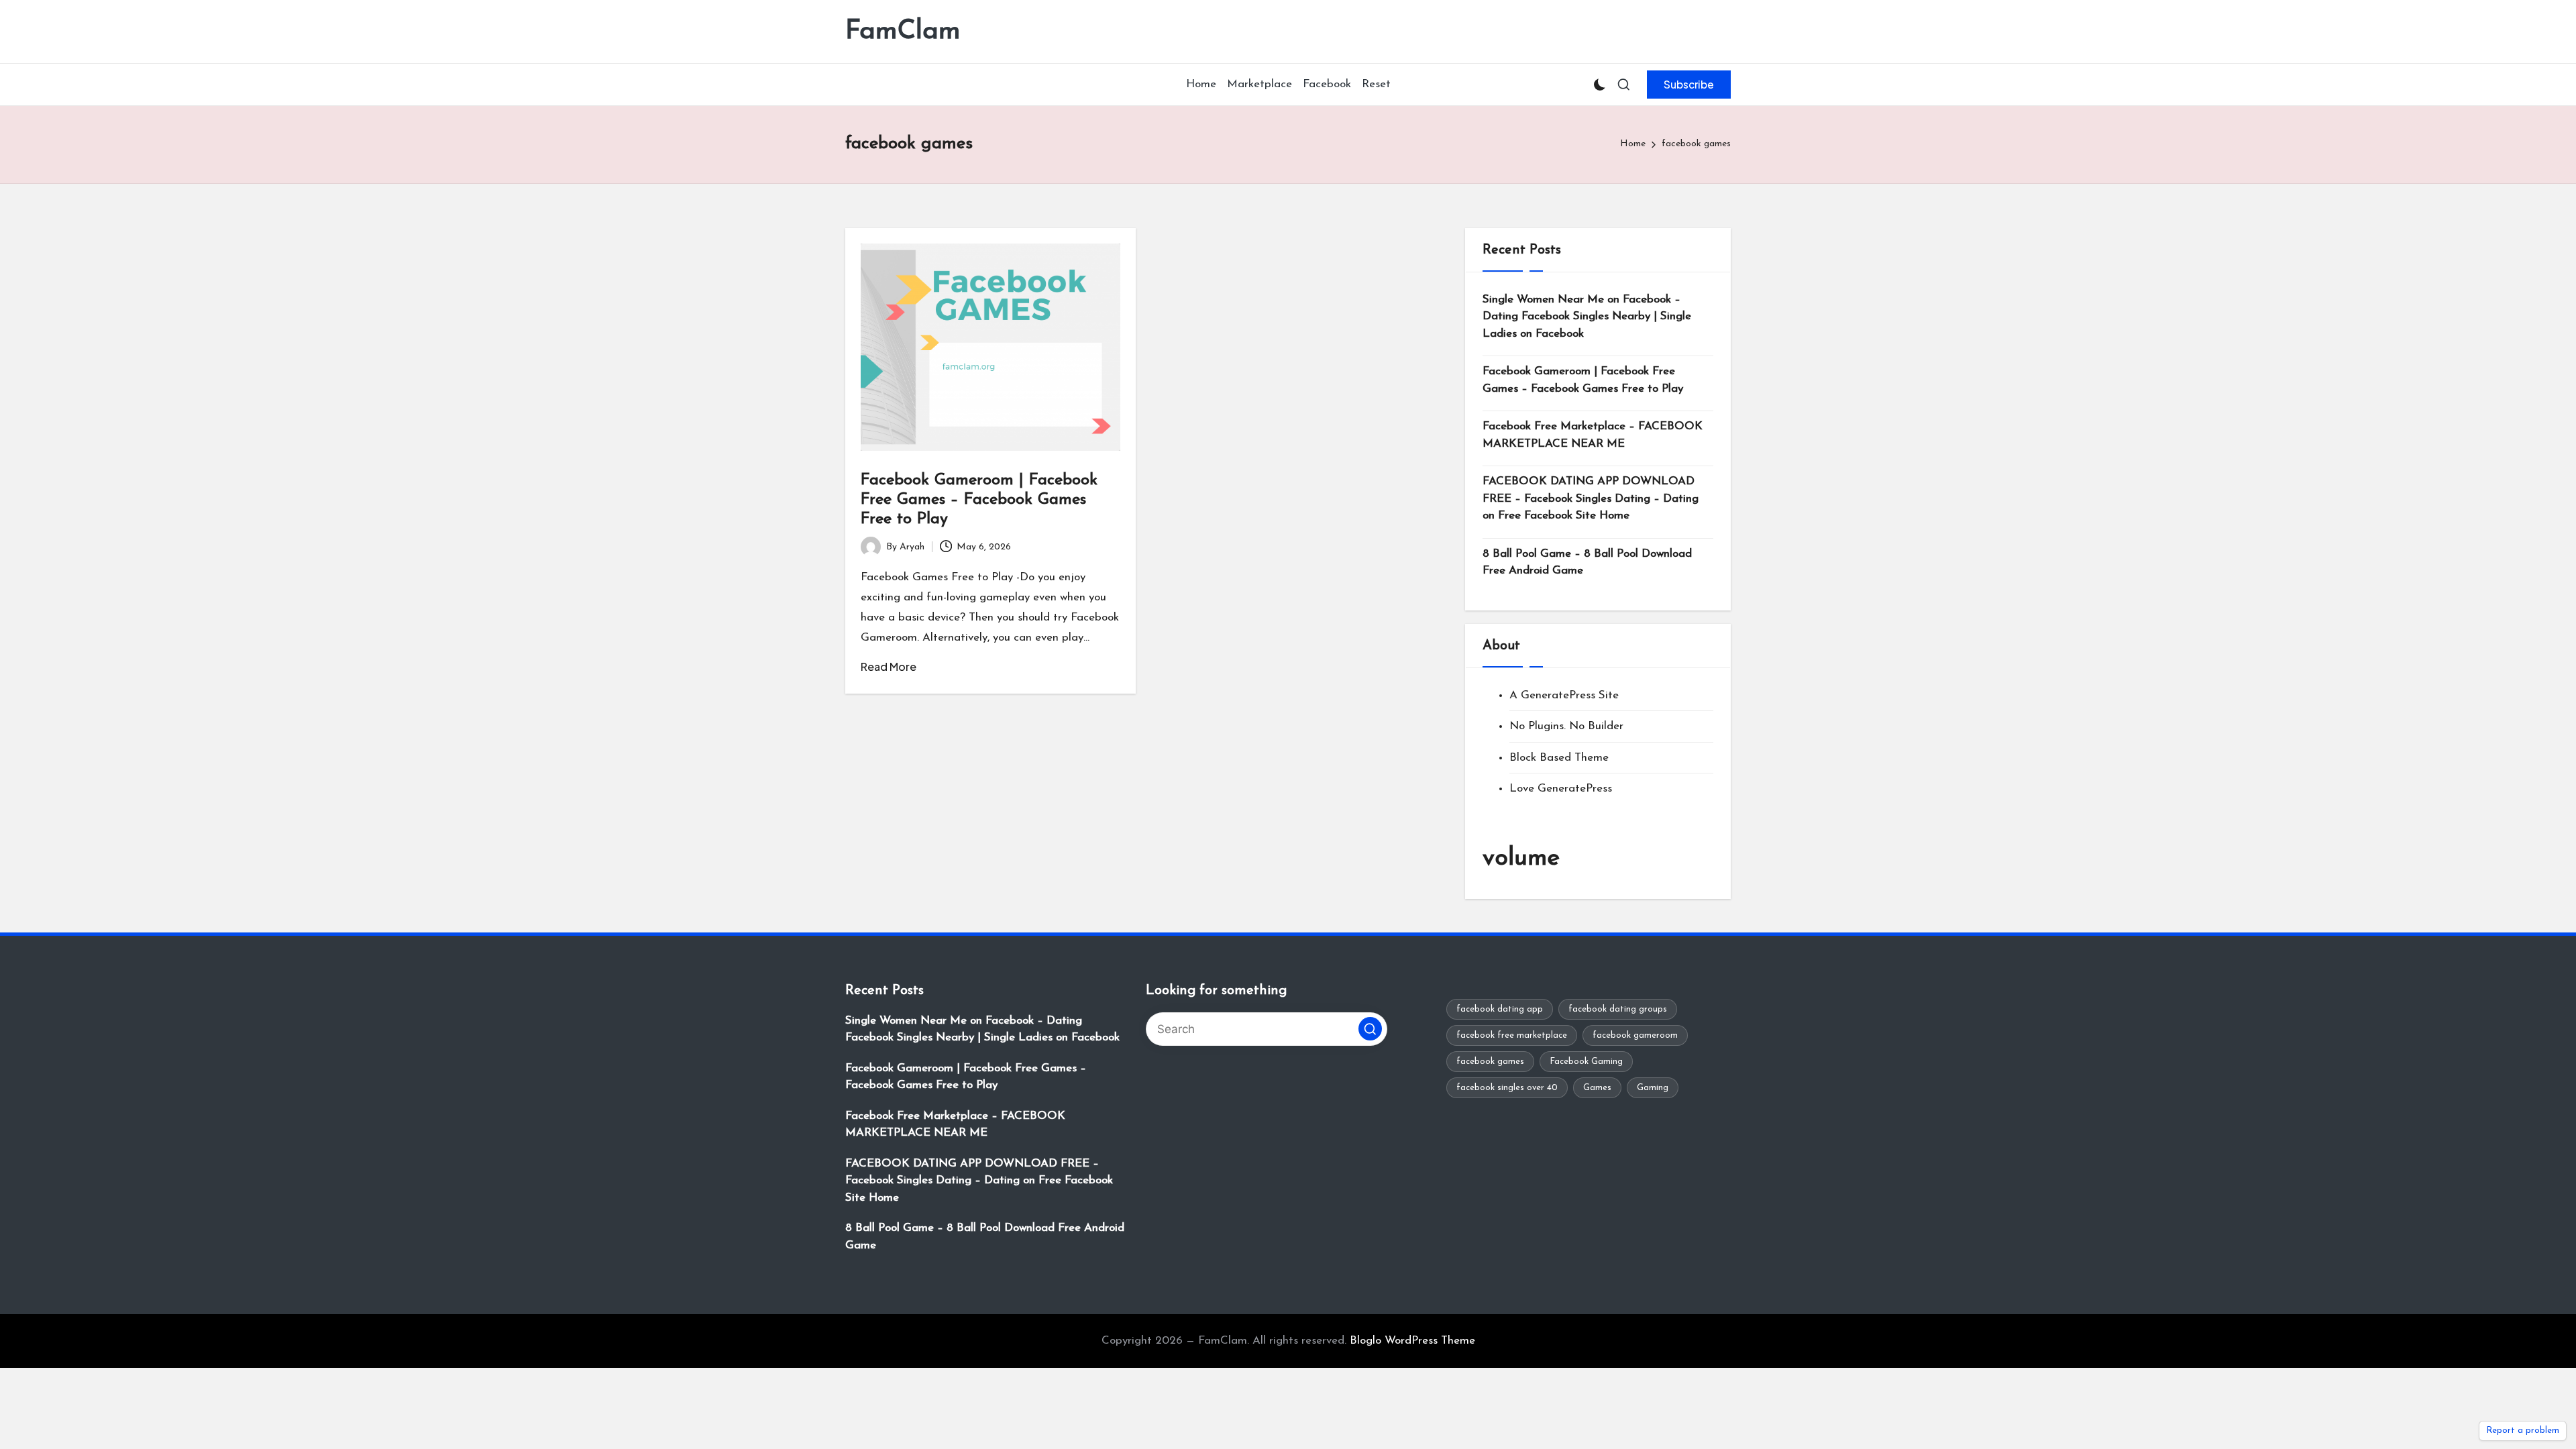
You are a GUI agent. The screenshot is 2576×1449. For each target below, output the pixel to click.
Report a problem (2523, 1431)
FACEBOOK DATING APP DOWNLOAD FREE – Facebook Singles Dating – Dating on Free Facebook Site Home (1591, 498)
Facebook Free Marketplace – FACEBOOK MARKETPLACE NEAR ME (1593, 435)
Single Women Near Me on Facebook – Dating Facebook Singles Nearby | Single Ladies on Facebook (1587, 317)
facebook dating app (1500, 1009)
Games (1597, 1088)
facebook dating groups (1618, 1009)
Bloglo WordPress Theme (1412, 1341)
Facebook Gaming (1586, 1062)
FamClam (903, 32)
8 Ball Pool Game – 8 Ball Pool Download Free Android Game (1587, 562)
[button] (1689, 85)
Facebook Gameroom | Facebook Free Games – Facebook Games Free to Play (979, 500)
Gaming (1653, 1088)
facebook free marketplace (1512, 1035)
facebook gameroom (1635, 1035)
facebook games (1490, 1062)
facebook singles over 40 (1507, 1088)
